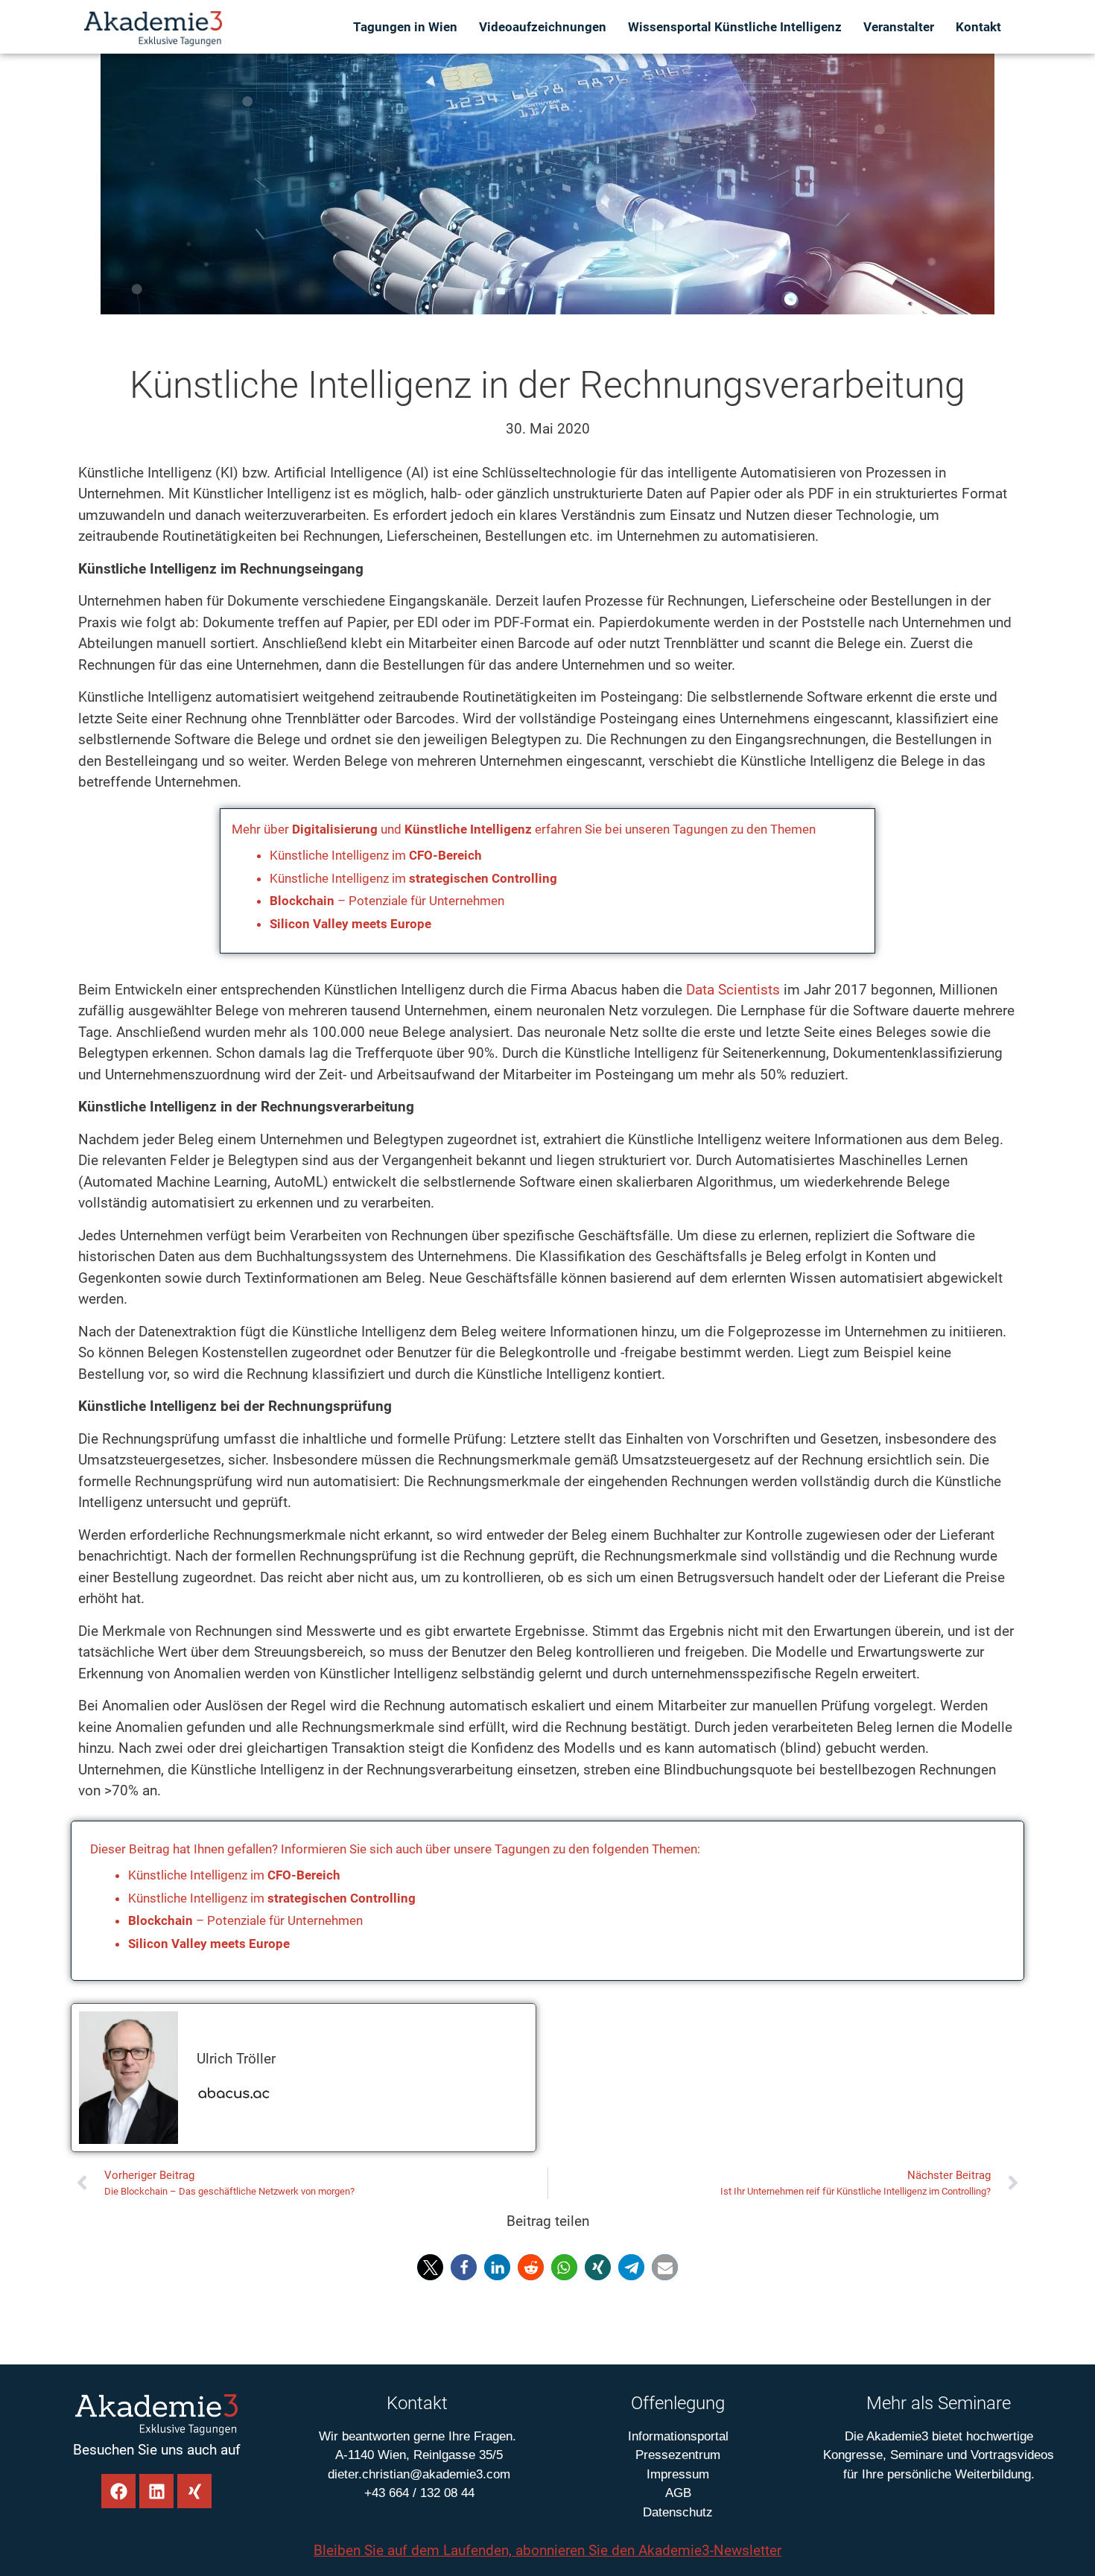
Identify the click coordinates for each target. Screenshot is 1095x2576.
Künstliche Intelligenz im (376, 855)
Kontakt (978, 27)
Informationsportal (678, 2436)
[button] (430, 2267)
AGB (678, 2493)
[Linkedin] (156, 2491)
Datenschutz (678, 2512)
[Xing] (194, 2491)
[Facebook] (118, 2491)
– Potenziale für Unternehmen (387, 901)
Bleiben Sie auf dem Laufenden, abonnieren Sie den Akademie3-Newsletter (547, 2550)
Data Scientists (733, 990)
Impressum (678, 2474)
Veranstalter (899, 27)
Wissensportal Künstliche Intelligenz (735, 27)
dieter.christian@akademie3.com (417, 2474)
